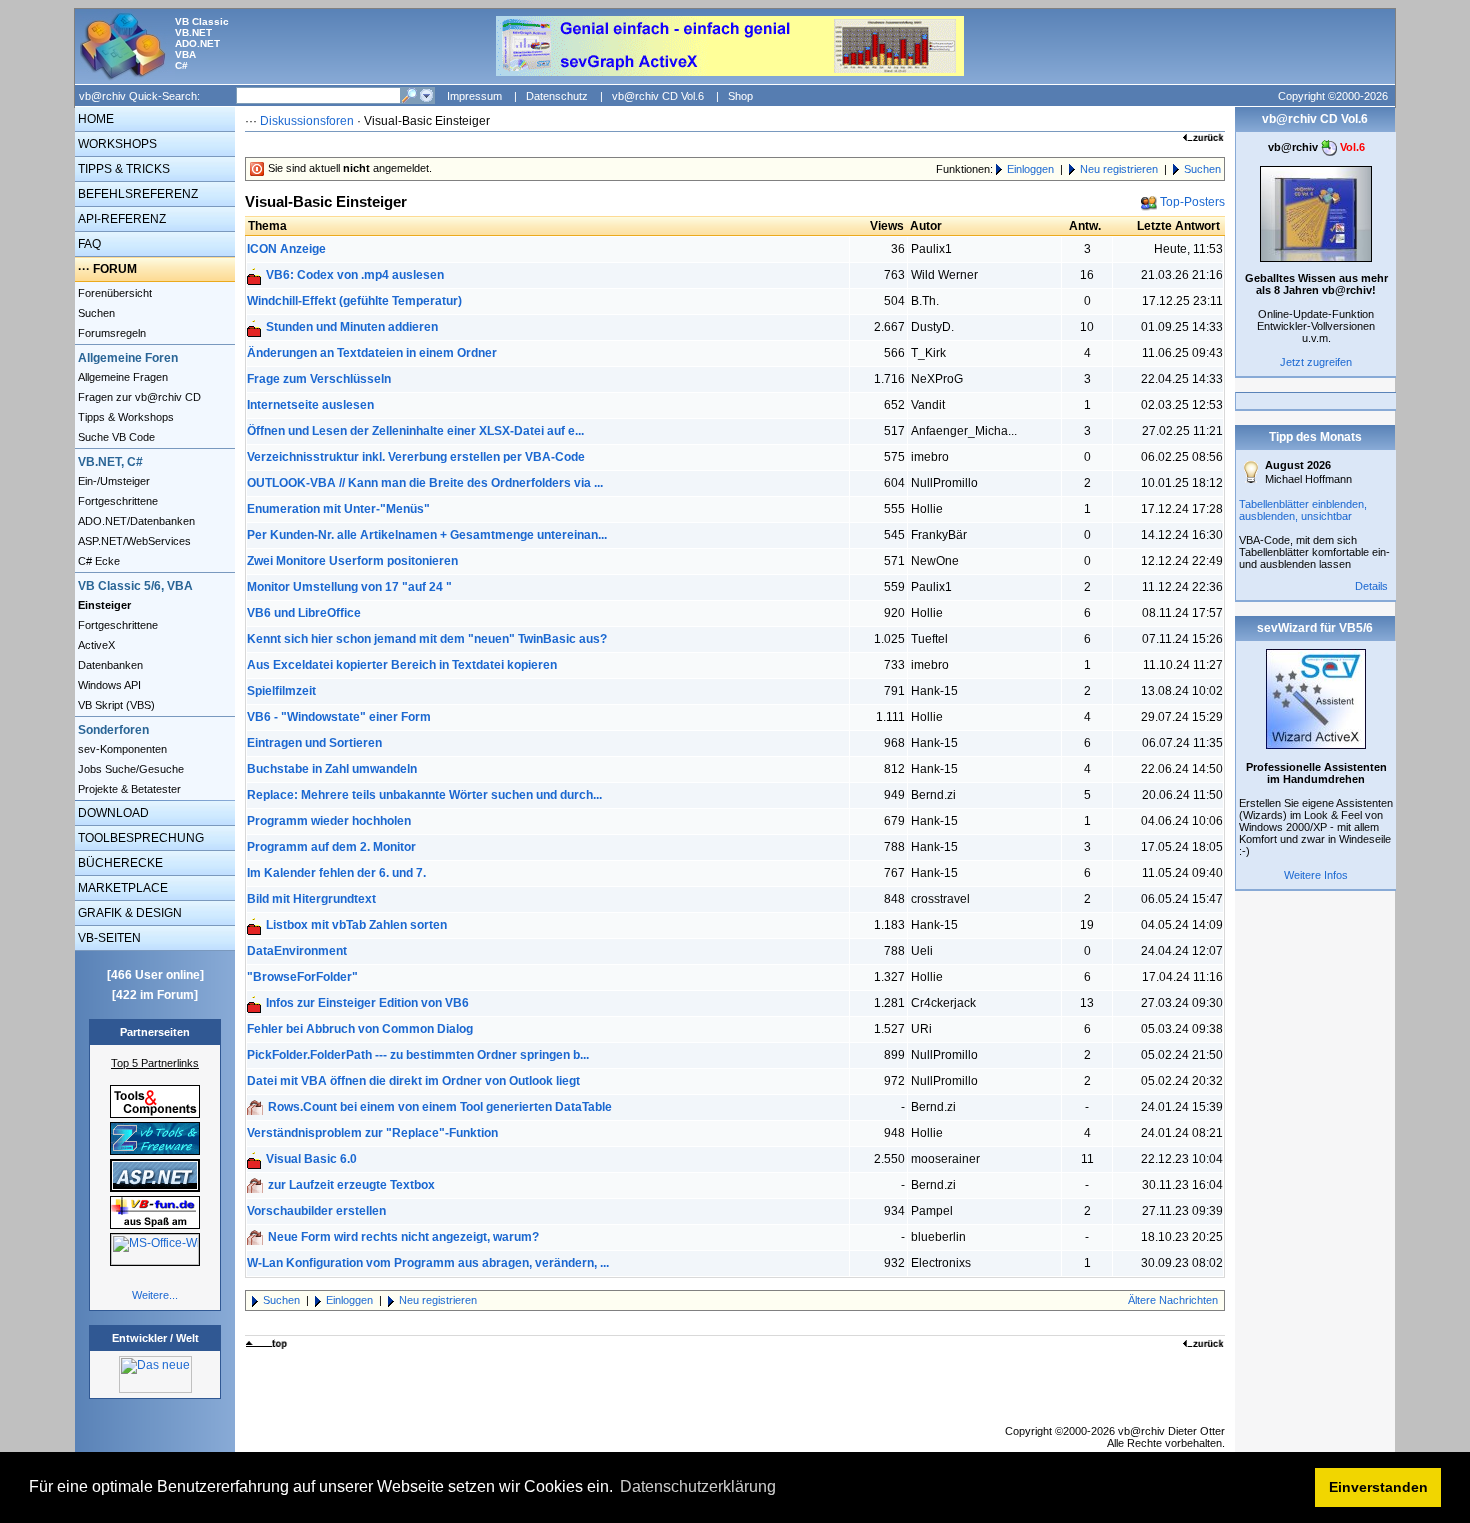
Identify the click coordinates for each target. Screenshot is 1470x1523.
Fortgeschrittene (116, 501)
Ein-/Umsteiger (112, 481)
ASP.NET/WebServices (133, 541)
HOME (94, 119)
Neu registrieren (1119, 169)
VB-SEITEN (108, 938)
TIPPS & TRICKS (122, 169)
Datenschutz (557, 96)
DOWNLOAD (112, 813)
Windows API (108, 685)
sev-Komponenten (121, 749)
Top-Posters (1192, 202)
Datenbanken (109, 665)
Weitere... (155, 1295)
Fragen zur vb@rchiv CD (138, 397)
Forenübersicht (113, 293)
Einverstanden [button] (1378, 1487)
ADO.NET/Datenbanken (135, 521)
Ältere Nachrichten (1173, 1300)
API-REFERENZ (120, 219)
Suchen (95, 313)
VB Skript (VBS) (115, 705)
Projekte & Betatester (128, 789)
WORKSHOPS (116, 144)
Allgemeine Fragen (121, 377)
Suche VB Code (115, 437)
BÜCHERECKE (119, 863)
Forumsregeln (110, 333)
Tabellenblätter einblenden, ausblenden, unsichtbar (1303, 510)
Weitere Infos (1316, 875)
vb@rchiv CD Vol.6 (658, 96)
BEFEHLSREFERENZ (136, 194)
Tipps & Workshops (124, 417)
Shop (740, 96)
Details (1371, 586)
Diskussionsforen (307, 121)
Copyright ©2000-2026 (1333, 96)
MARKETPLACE (121, 888)
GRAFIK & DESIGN (128, 913)
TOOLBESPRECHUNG (139, 838)
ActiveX (95, 645)
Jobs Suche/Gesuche (129, 769)
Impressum (474, 96)
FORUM (115, 269)
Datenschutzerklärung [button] (698, 1486)
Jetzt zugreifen (1316, 362)
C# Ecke (97, 561)
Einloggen (1030, 169)
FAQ (88, 244)
